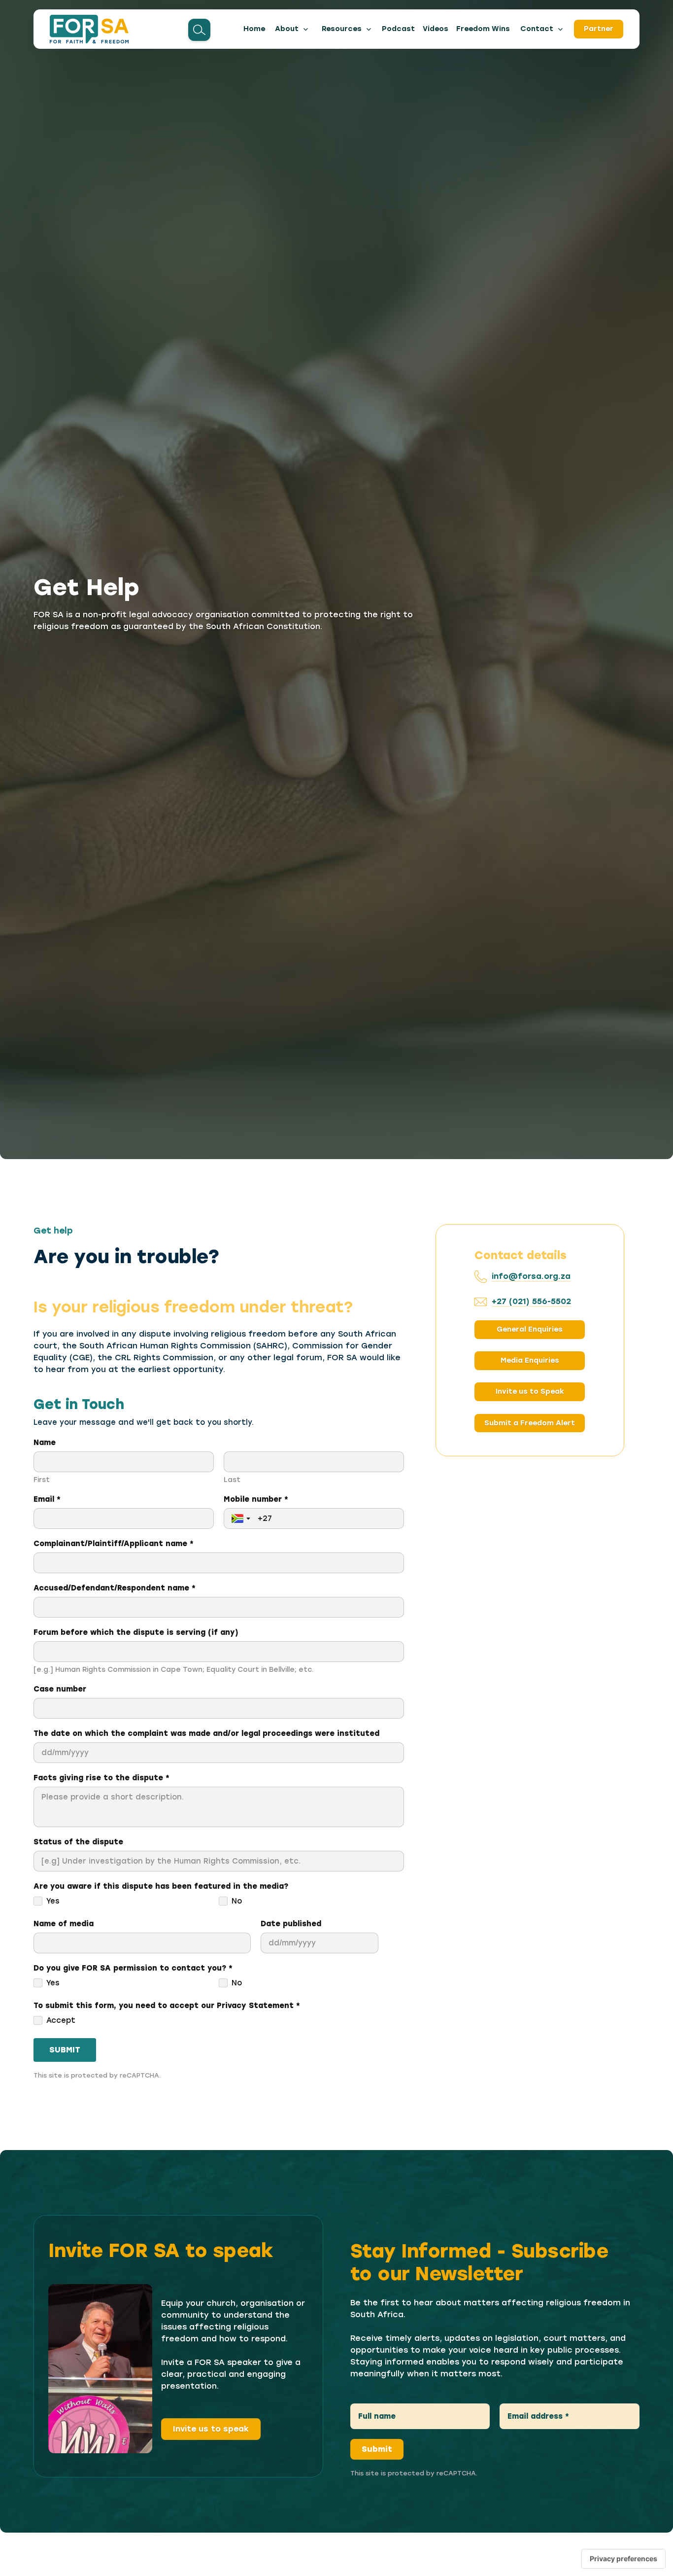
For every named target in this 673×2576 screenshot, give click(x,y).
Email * (47, 1499)
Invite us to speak (211, 2429)
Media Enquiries (530, 1361)
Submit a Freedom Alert (530, 1423)
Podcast (398, 29)
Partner (599, 29)
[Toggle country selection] (242, 1518)
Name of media (64, 1924)
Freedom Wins (483, 29)
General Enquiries (530, 1330)
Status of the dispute (78, 1842)
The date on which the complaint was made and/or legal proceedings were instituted (206, 1733)
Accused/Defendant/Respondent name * (115, 1588)
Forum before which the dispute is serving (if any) (136, 1632)
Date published (291, 1924)
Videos (436, 29)
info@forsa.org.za (531, 1276)
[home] (89, 29)
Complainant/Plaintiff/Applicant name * (114, 1544)
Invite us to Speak (530, 1392)
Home (254, 29)
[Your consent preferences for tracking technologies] (623, 2559)
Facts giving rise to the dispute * (101, 1778)
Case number (60, 1689)
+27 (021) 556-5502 (531, 1301)
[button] (292, 29)
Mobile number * (256, 1499)
